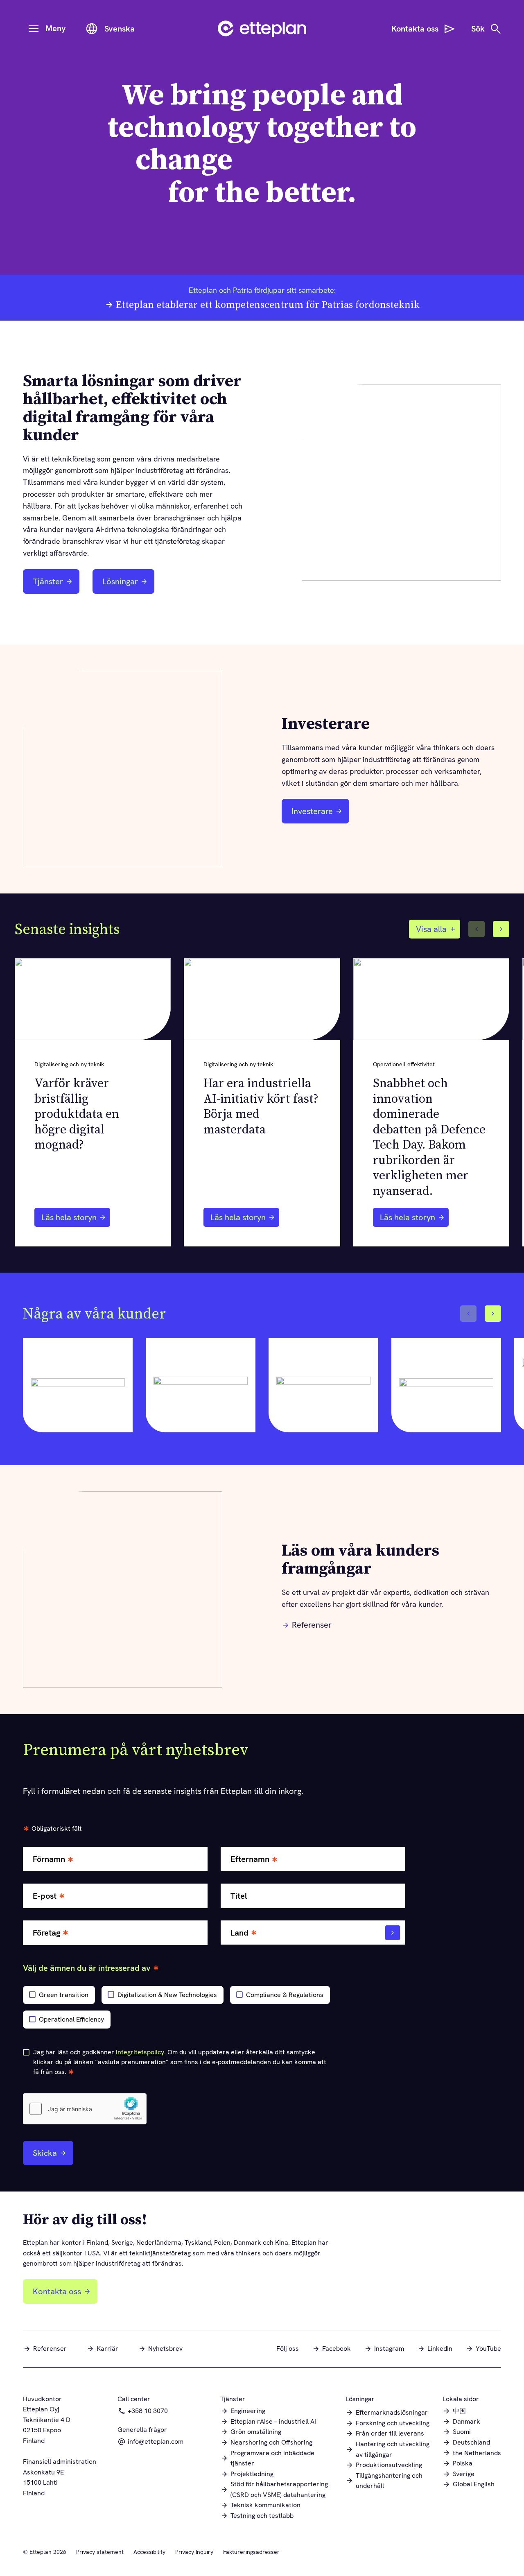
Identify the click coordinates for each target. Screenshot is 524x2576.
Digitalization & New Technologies (167, 1995)
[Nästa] (501, 929)
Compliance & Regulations (285, 1995)
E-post (45, 1896)
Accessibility (149, 2552)
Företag (46, 1933)
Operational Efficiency (71, 2019)
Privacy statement (100, 2552)
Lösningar (120, 581)
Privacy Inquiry (194, 2552)
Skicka (45, 2153)
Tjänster (48, 581)
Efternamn (250, 1859)
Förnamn (49, 1859)
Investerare (317, 814)
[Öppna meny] (34, 29)
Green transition (64, 1995)
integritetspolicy (140, 2052)
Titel (239, 1896)
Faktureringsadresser (251, 2552)
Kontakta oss (57, 2291)
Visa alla (431, 929)
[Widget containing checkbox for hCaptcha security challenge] (85, 2109)
